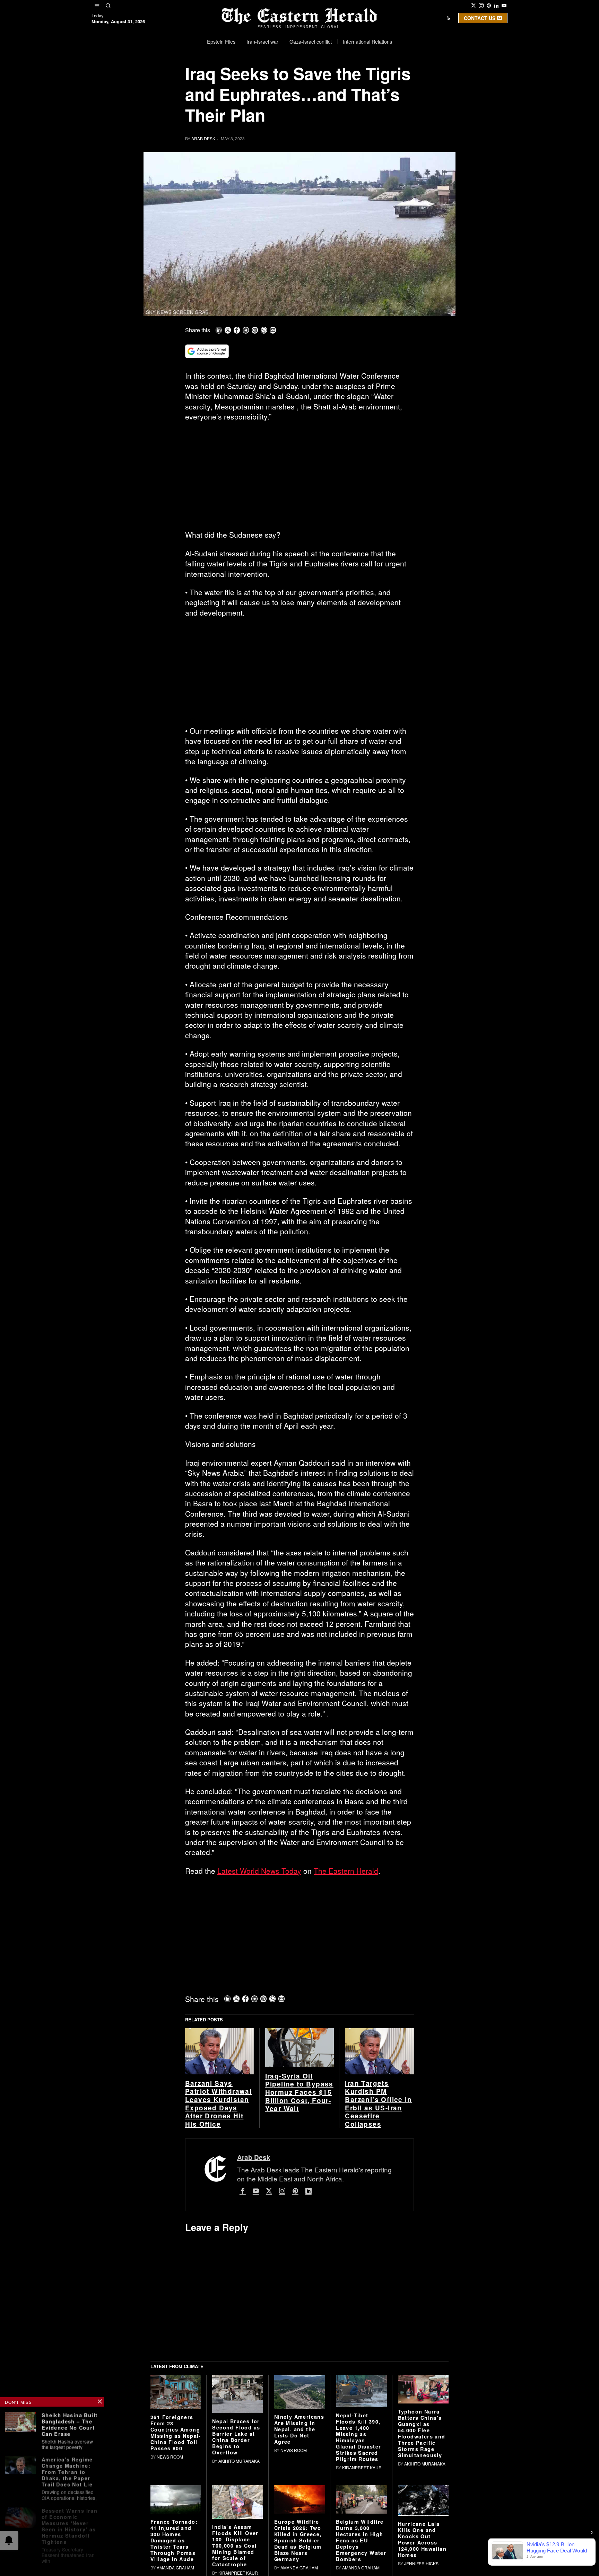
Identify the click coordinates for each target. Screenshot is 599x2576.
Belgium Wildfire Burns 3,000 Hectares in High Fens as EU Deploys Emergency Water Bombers (361, 2540)
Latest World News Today (259, 1871)
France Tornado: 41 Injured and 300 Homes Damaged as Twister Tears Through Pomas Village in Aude (174, 2540)
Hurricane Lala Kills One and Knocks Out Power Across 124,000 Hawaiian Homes (422, 2539)
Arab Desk (203, 138)
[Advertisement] (299, 478)
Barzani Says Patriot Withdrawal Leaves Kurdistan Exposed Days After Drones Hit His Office (218, 2104)
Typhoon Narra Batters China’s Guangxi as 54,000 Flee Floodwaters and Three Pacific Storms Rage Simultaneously (422, 2433)
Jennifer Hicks (421, 2563)
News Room (170, 2457)
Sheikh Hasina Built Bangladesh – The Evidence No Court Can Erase (70, 2424)
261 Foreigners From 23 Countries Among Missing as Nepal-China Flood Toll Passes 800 (176, 2433)
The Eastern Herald (346, 1871)
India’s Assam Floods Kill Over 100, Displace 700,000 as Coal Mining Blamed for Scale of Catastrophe (235, 2546)
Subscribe (350, 77)
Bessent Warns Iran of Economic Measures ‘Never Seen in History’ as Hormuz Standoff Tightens (70, 2523)
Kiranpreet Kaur (362, 2467)
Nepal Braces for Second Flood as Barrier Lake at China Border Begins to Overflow (236, 2437)
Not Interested (294, 77)
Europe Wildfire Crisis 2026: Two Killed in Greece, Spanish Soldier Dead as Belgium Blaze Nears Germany (298, 2540)
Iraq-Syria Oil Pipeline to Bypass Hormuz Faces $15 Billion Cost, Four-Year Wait (299, 2092)
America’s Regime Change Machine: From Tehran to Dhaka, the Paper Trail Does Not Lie (67, 2470)
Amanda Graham (175, 2568)
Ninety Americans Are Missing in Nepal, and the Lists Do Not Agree (299, 2429)
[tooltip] (474, 6)
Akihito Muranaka (239, 2461)
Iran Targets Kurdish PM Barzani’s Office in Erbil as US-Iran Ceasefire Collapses (378, 2104)
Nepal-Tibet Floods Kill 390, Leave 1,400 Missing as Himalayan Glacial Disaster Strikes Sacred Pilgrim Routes (358, 2437)
